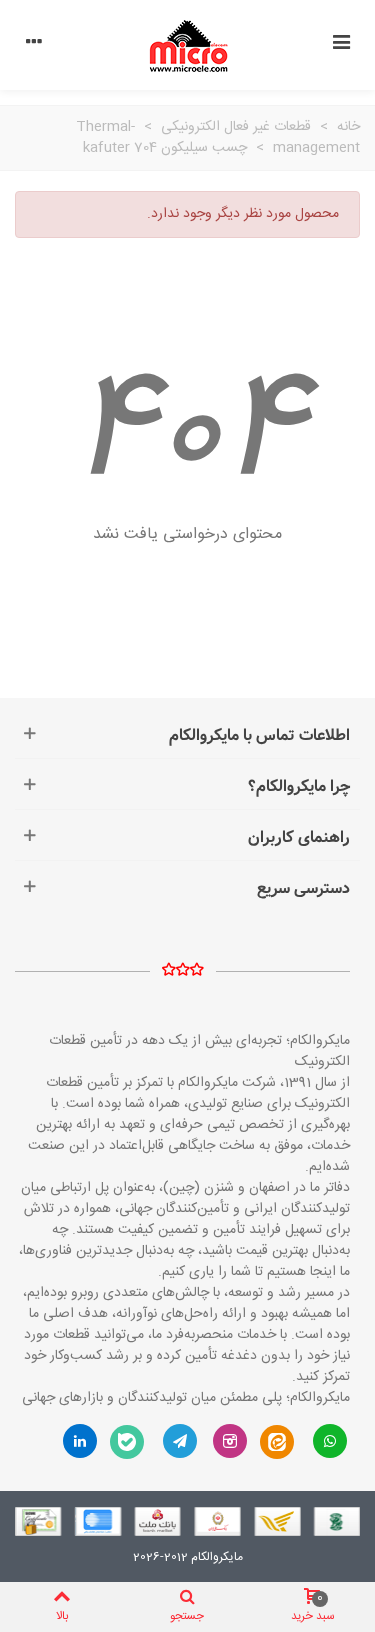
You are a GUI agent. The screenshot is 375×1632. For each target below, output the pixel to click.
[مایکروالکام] (188, 45)
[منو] (341, 45)
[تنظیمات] (34, 45)
